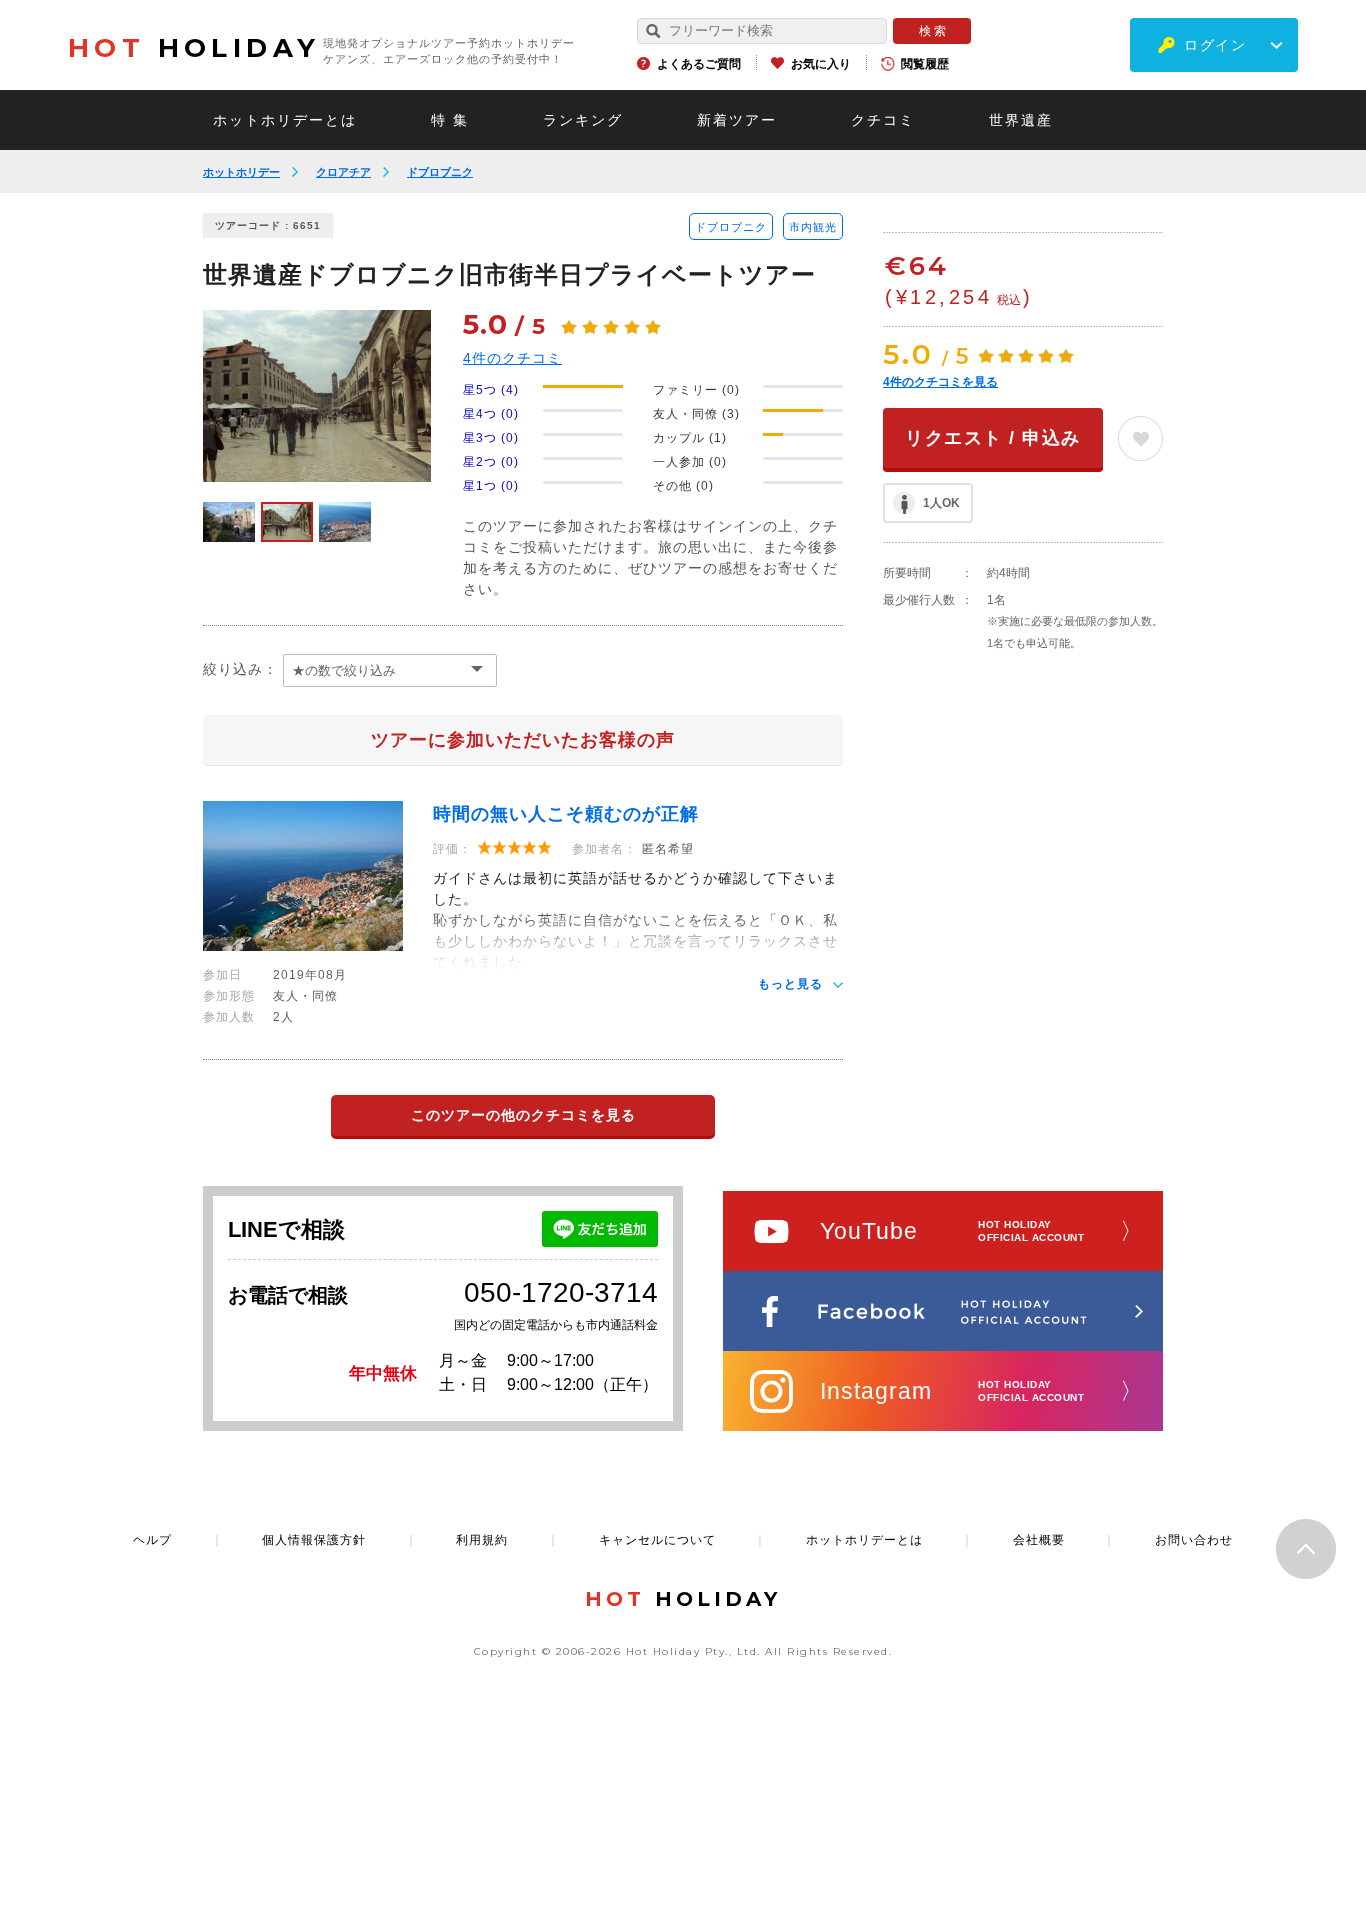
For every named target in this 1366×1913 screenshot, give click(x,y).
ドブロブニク (440, 172)
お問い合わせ (1194, 1540)
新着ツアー (737, 120)
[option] (317, 396)
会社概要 (1039, 1540)
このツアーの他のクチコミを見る (523, 1115)
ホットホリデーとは (285, 120)
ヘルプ (152, 1540)
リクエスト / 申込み (993, 438)
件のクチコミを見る (940, 382)
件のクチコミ (512, 358)
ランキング (583, 120)
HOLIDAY (194, 48)
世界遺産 (1021, 120)
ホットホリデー (241, 172)
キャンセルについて (657, 1540)
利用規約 (482, 1540)
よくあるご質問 (699, 64)
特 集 (450, 120)
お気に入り (821, 64)
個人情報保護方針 (314, 1540)
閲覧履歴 (925, 64)
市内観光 (813, 227)
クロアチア (343, 172)
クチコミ (883, 120)
